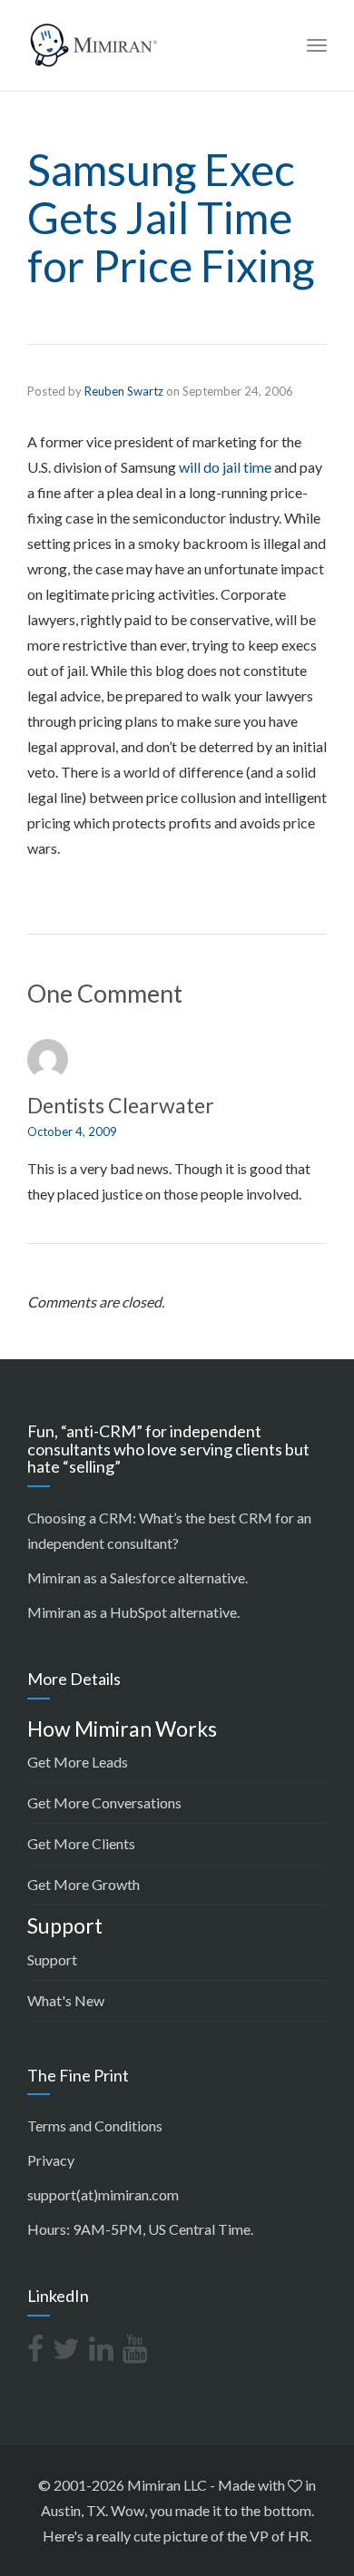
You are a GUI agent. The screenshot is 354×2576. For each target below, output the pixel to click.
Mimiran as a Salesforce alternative (136, 1577)
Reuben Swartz (124, 391)
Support (52, 1959)
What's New (66, 2000)
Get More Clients (81, 1843)
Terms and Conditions (95, 2125)
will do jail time (225, 467)
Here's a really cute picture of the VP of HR (176, 2536)
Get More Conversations (104, 1802)
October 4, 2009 (72, 1131)
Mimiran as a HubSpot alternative (132, 1612)
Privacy (51, 2160)
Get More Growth (84, 1884)
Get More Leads (78, 1762)
